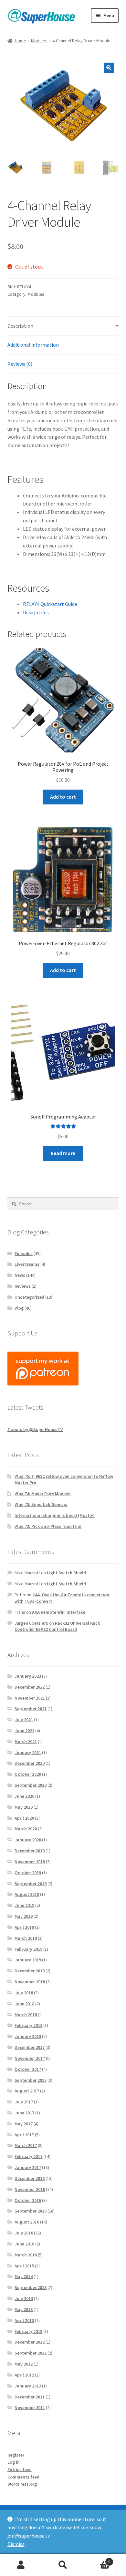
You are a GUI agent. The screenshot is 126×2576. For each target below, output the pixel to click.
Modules (39, 41)
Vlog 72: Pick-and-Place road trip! (48, 1526)
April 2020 (24, 1818)
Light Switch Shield (66, 1573)
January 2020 (28, 1840)
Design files (36, 612)
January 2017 (28, 2167)
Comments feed (23, 2477)
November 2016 (30, 2189)
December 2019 (30, 1851)
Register (16, 2455)
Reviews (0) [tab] (20, 364)
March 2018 (26, 2015)
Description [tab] (20, 326)
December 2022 (30, 1687)
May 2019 (24, 1916)
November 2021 (30, 1698)
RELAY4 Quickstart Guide (50, 604)
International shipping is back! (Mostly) (55, 1515)
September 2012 (31, 2353)
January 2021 (28, 1753)
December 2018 (30, 1971)
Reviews (23, 1286)
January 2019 (28, 1960)
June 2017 (24, 2113)
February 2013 (28, 2331)
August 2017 (27, 2091)
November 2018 (30, 1982)
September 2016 (31, 2211)
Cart (97, 2559)
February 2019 (28, 1949)
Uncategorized (29, 1297)
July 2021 (24, 1720)
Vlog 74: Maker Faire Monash (43, 1494)
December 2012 (30, 2342)
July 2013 (24, 2298)
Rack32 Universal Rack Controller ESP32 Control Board (57, 1626)
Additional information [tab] (33, 345)
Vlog (19, 1308)
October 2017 (28, 2069)
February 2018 (28, 2025)
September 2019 (31, 1884)
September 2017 (31, 2080)
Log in (14, 2462)
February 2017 (28, 2156)
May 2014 (24, 2276)
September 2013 (31, 2287)
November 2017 (30, 2058)
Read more (63, 1153)
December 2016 (30, 2178)
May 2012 (24, 2364)
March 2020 (26, 1829)
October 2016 (28, 2200)
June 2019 (24, 1905)
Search (63, 2565)
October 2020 (28, 1774)
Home (21, 41)
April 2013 (24, 2320)
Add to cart (63, 797)
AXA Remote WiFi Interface (59, 1612)
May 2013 (24, 2309)
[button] (109, 68)
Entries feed (20, 2469)
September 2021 (31, 1709)
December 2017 (30, 2047)
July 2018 (24, 1993)
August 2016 (27, 2222)
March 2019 (26, 1938)
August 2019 (27, 1894)
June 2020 (24, 1796)
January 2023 (28, 1676)
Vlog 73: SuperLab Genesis (41, 1504)
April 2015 (24, 2266)
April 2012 (24, 2375)
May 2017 (24, 2124)
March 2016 (26, 2255)
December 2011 (30, 2397)
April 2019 (24, 1927)
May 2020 (24, 1807)
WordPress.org (22, 2484)
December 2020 (30, 1763)
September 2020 (31, 1785)
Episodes (24, 1253)
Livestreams (27, 1264)
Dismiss (16, 2544)
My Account (21, 2565)
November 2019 (30, 1862)
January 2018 (28, 2036)
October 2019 (28, 1873)
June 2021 (24, 1731)
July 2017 (24, 2102)
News (20, 1275)
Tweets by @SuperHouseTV (35, 1429)
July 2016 (24, 2233)
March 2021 (26, 1742)
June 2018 (24, 2004)
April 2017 (24, 2135)
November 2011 (30, 2407)
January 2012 (28, 2386)
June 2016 (24, 2244)
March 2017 (26, 2145)
